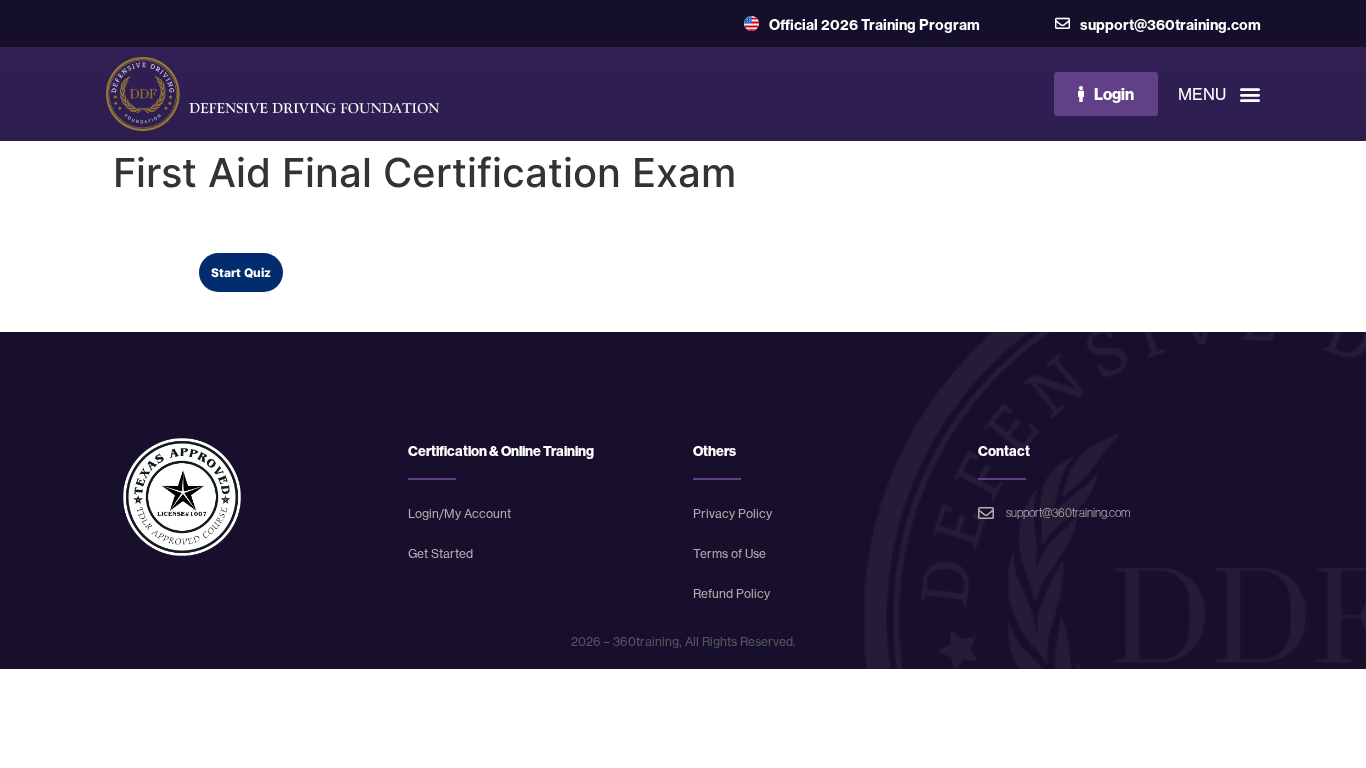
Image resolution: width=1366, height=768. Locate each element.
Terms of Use (729, 553)
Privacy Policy (732, 513)
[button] (972, 94)
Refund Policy (731, 593)
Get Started (440, 553)
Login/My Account (459, 513)
